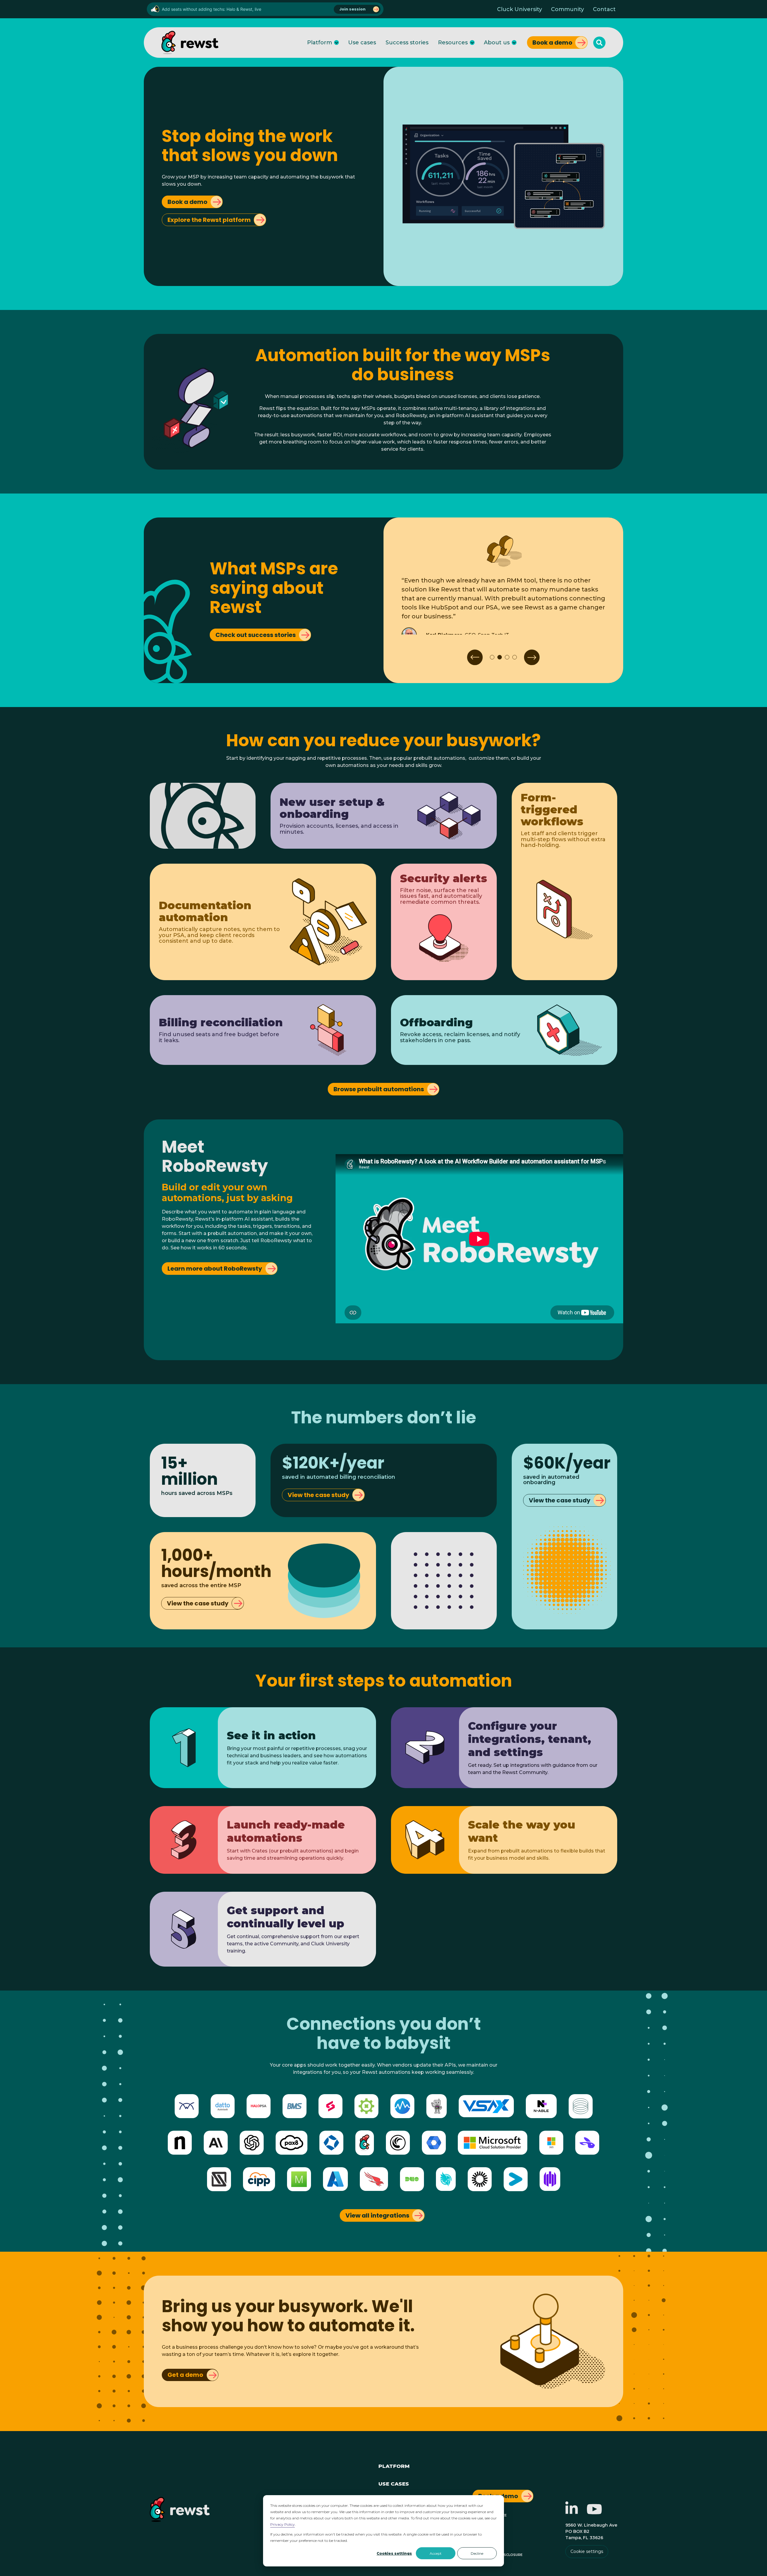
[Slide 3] (507, 657)
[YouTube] (594, 2512)
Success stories (407, 43)
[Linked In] (572, 2512)
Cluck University (520, 9)
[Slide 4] (515, 657)
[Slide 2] (500, 657)
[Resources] (472, 43)
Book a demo (552, 43)
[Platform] (336, 43)
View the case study (318, 1495)
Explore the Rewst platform (209, 220)
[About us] (514, 43)
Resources (453, 43)
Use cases (362, 43)
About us (497, 43)
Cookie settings (587, 2551)
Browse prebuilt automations (379, 1089)
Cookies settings (394, 2553)
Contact (604, 9)
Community (567, 9)
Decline (477, 2553)
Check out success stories (256, 635)
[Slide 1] (492, 657)
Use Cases (394, 2483)
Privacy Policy (283, 2524)
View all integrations (377, 2215)
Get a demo (185, 2375)
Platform (320, 43)
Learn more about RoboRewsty (215, 1269)
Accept (436, 2553)
